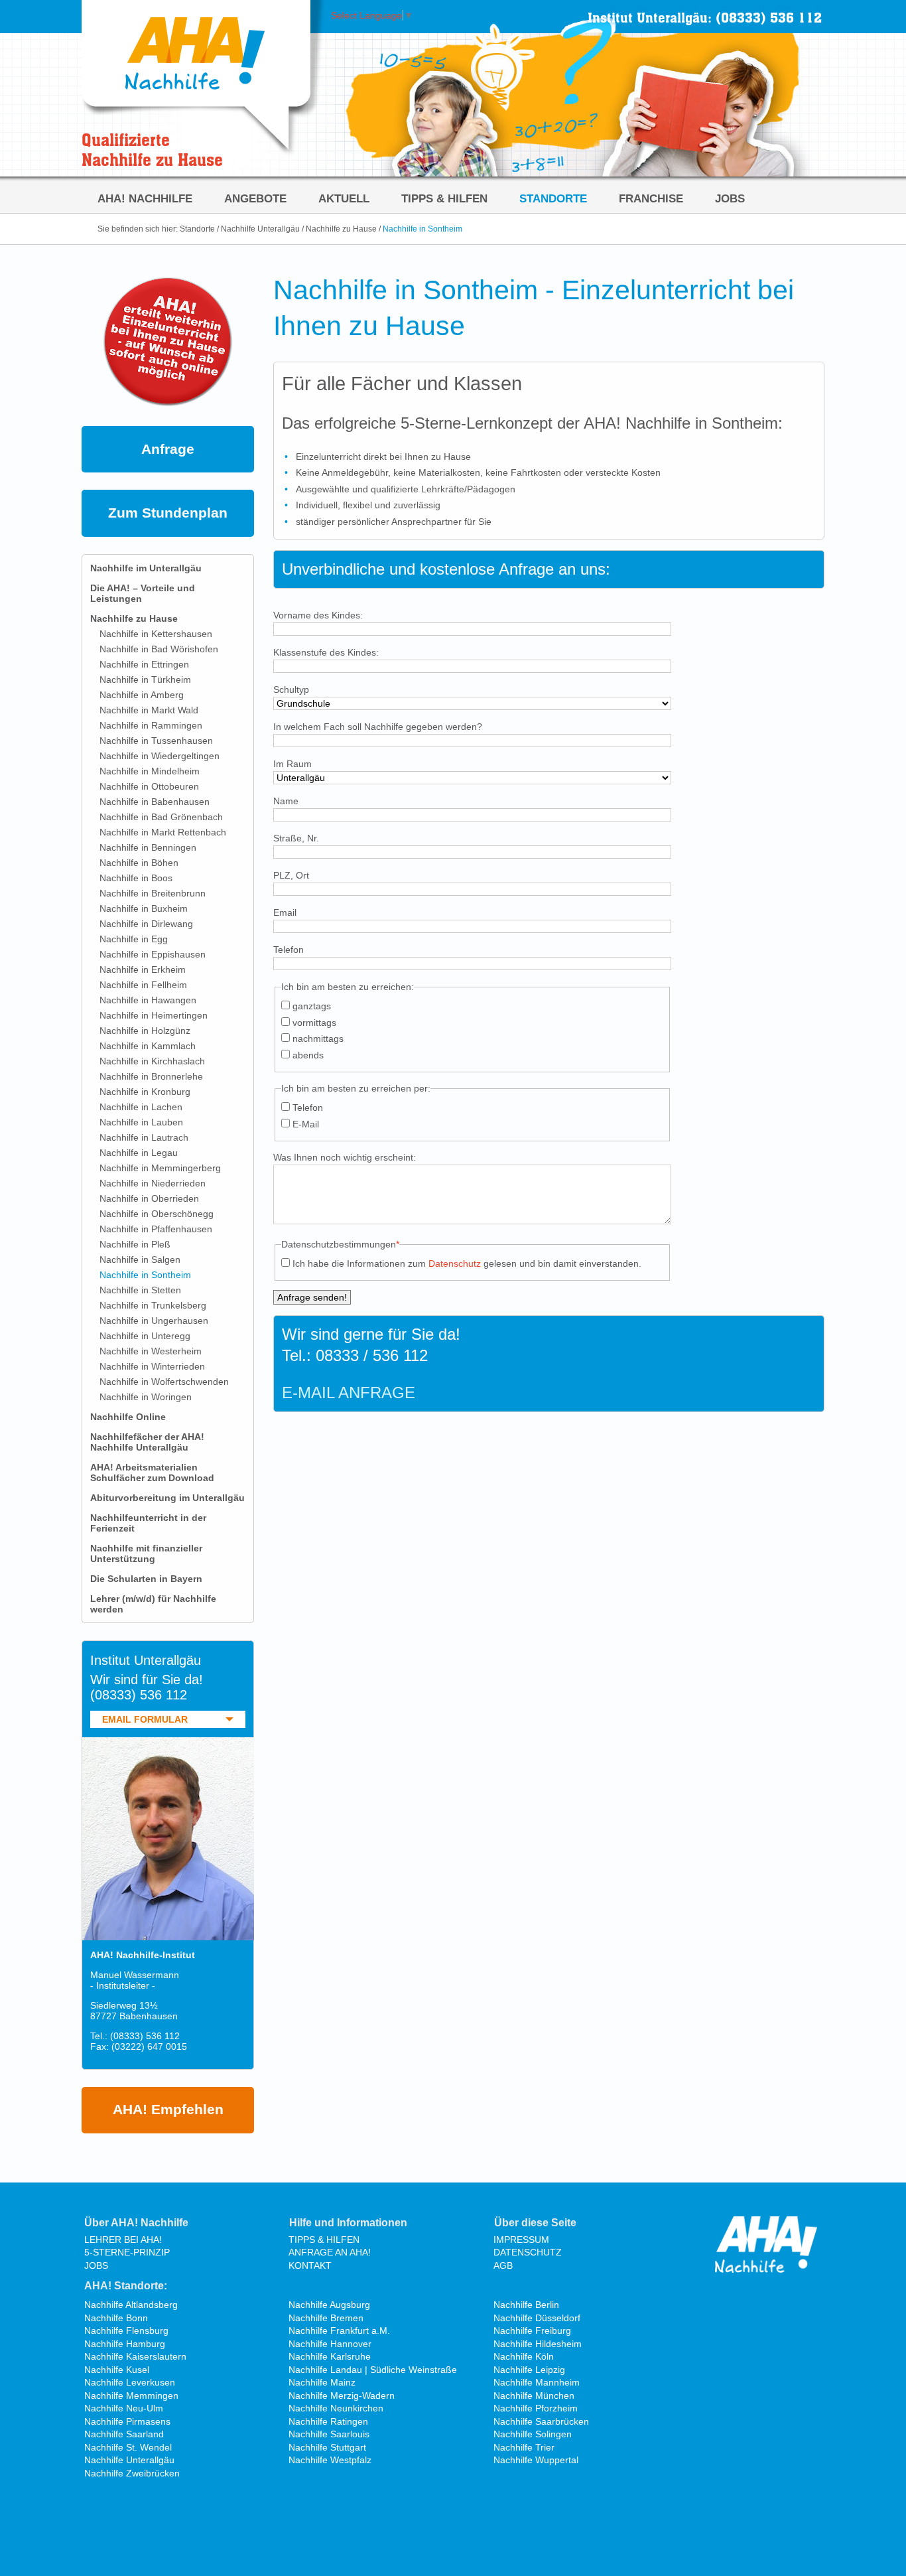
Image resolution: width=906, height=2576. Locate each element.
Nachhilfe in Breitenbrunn (153, 893)
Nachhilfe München (534, 2396)
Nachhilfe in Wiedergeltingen (160, 756)
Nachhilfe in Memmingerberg (160, 1168)
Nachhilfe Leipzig (529, 2370)
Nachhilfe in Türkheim (145, 680)
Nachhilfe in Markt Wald (149, 710)
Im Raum (292, 764)
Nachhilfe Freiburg (532, 2330)
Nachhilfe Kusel (117, 2370)
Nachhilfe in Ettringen (144, 664)
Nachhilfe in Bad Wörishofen (159, 649)
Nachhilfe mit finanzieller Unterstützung (146, 1553)
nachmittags (318, 1038)
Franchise (651, 198)
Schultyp (291, 689)
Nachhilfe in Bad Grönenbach (161, 817)
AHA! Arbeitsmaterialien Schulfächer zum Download (152, 1472)
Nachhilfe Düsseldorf (537, 2318)
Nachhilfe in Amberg (142, 695)
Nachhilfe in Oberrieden (149, 1198)
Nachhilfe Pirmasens (127, 2421)
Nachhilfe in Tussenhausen (156, 741)
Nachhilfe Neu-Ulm (124, 2408)
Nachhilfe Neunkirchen (336, 2408)
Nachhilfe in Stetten (140, 1290)
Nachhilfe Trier (524, 2447)
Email (285, 912)
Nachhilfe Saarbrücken (541, 2421)
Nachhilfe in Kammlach (148, 1046)
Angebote (255, 198)
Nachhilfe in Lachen (141, 1107)
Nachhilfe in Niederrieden (153, 1183)
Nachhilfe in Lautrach (144, 1137)
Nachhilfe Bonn (116, 2318)
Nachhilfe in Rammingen (151, 725)
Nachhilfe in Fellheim (143, 985)
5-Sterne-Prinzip (127, 2252)
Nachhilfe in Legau (139, 1153)
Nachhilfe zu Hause (341, 229)
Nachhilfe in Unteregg (145, 1336)
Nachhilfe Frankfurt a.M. (339, 2330)
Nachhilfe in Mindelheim (150, 771)
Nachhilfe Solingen (533, 2434)
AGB (503, 2265)
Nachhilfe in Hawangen (148, 1000)
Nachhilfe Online (128, 1417)
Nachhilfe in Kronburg (145, 1092)
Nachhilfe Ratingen (328, 2421)
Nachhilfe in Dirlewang (146, 924)
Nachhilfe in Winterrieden (152, 1366)
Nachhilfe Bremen (326, 2318)
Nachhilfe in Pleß (135, 1244)
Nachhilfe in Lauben (141, 1122)
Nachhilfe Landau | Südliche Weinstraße (373, 2370)
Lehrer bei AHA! (123, 2240)
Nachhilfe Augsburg (329, 2305)
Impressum (521, 2240)
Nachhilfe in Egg (134, 939)
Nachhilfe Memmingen (131, 2396)
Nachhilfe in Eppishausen (153, 954)
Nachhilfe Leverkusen (130, 2382)
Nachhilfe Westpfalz (330, 2460)
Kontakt (310, 2265)
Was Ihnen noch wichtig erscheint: (345, 1157)
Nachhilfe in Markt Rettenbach (163, 832)
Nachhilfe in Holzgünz (145, 1031)
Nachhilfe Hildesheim (538, 2344)
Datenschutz (455, 1263)
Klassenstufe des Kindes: (326, 652)
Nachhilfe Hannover (330, 2344)
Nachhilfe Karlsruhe (330, 2356)
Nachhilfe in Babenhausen (155, 802)
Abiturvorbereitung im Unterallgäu (167, 1498)
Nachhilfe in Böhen (139, 863)
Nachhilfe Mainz (322, 2382)
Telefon (289, 950)
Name (286, 801)
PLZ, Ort (291, 875)
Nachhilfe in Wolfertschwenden (164, 1382)
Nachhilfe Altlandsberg (131, 2305)
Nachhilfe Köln (524, 2356)
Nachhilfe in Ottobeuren (149, 786)
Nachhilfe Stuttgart (327, 2447)
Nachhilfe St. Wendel (128, 2447)
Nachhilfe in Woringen (146, 1397)
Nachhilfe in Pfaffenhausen (156, 1229)
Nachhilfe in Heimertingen (154, 1015)
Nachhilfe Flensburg (126, 2330)
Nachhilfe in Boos (136, 878)
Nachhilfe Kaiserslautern (135, 2356)
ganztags (312, 1006)
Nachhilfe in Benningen (148, 847)
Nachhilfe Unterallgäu (260, 229)
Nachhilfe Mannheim (537, 2382)
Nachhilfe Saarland (124, 2434)
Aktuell (344, 198)
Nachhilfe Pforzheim (536, 2408)
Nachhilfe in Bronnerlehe (151, 1076)
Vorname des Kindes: (318, 615)
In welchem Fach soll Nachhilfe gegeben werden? (378, 727)
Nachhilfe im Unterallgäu (146, 568)
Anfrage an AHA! (330, 2252)
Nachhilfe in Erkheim (143, 969)
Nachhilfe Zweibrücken (132, 2473)
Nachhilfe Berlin (526, 2305)
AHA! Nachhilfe (145, 198)
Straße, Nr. (296, 838)
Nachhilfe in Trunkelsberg (153, 1305)
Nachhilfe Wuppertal (536, 2460)
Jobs (730, 198)
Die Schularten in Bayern (146, 1579)
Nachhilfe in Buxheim (144, 908)
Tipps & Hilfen (444, 198)
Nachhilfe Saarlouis (329, 2434)
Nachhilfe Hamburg (125, 2344)
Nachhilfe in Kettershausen (156, 634)
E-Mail (306, 1124)
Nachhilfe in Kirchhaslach (152, 1061)
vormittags (314, 1023)
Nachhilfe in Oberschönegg (157, 1214)
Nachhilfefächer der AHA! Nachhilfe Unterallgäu (147, 1442)
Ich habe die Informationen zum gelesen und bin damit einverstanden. (467, 1263)
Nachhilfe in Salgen (140, 1259)
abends (308, 1055)
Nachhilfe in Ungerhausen (154, 1321)
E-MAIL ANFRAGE (349, 1393)
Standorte (553, 198)
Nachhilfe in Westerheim (151, 1351)
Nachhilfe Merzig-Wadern (342, 2396)
